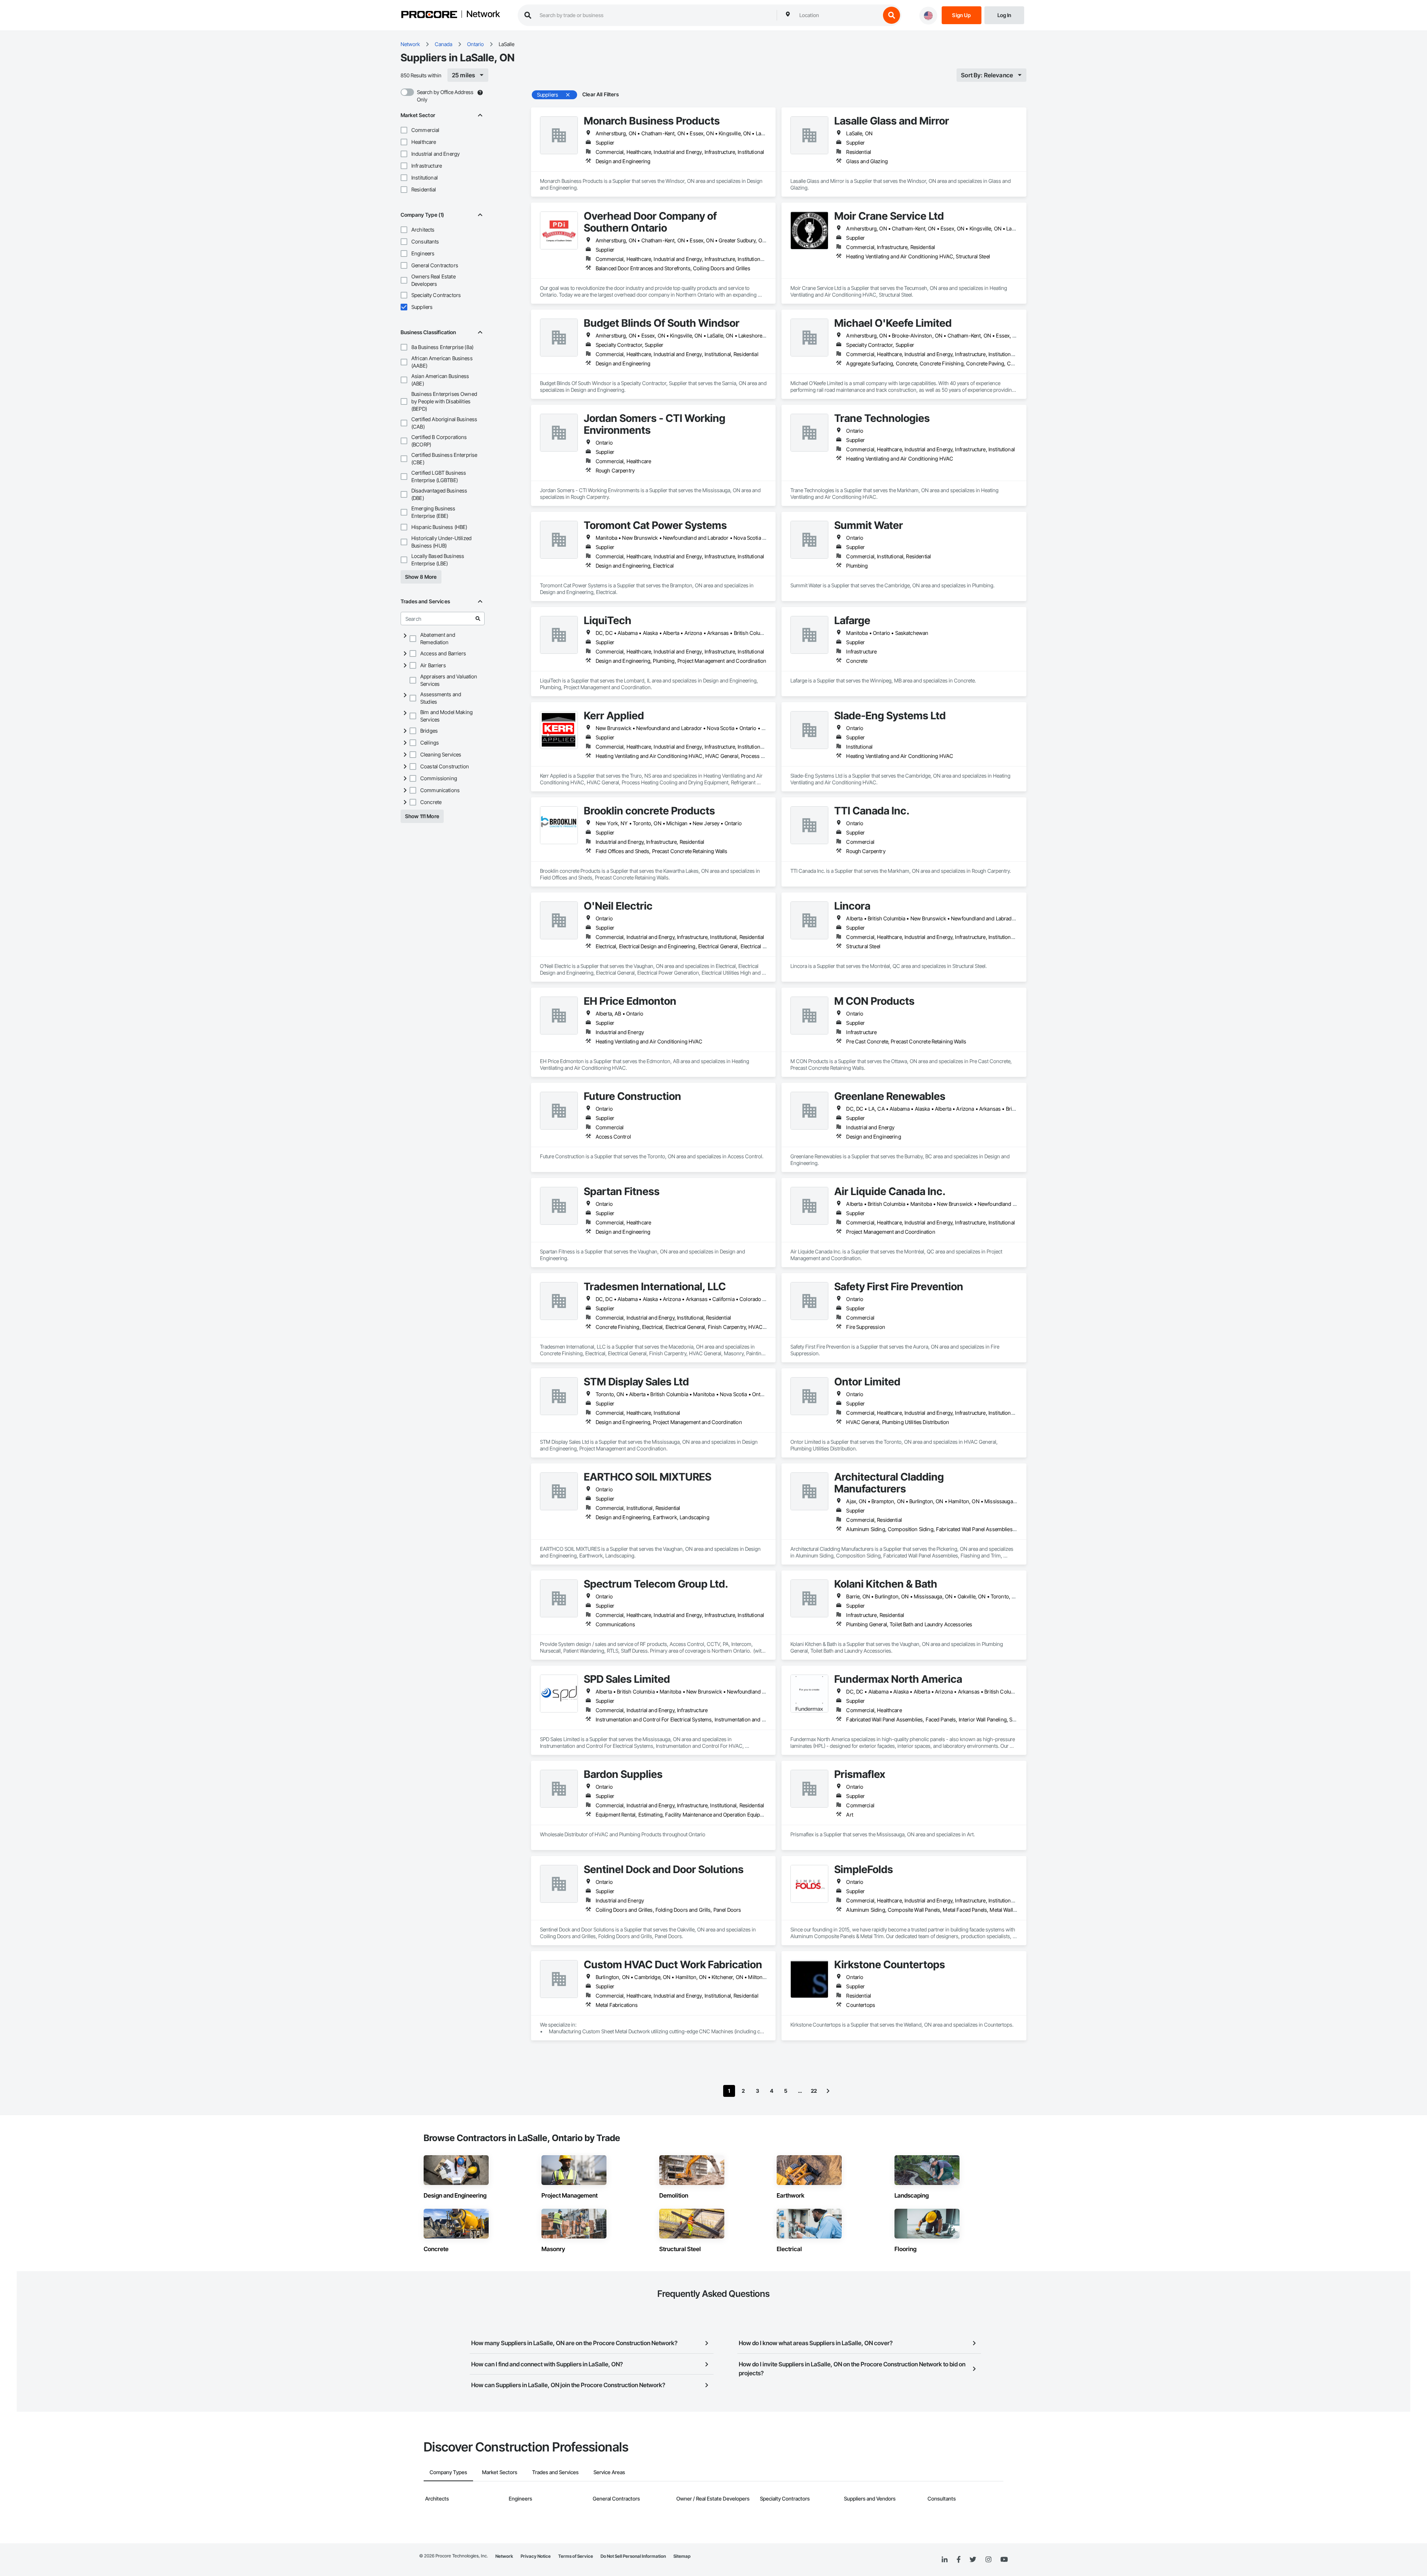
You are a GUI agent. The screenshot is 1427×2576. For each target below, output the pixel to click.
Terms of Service (576, 2556)
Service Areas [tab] (609, 2472)
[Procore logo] (429, 15)
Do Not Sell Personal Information (633, 2556)
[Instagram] (988, 2560)
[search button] (892, 15)
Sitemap (682, 2556)
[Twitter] (973, 2560)
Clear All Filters (601, 94)
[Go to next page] (828, 2091)
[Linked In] (945, 2560)
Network (483, 14)
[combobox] (838, 15)
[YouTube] (1004, 2560)
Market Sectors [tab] (500, 2472)
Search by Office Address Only (445, 96)
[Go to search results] (478, 619)
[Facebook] (959, 2560)
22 (814, 2091)
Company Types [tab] (448, 2472)
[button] (404, 130)
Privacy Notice (536, 2556)
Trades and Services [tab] (555, 2472)
